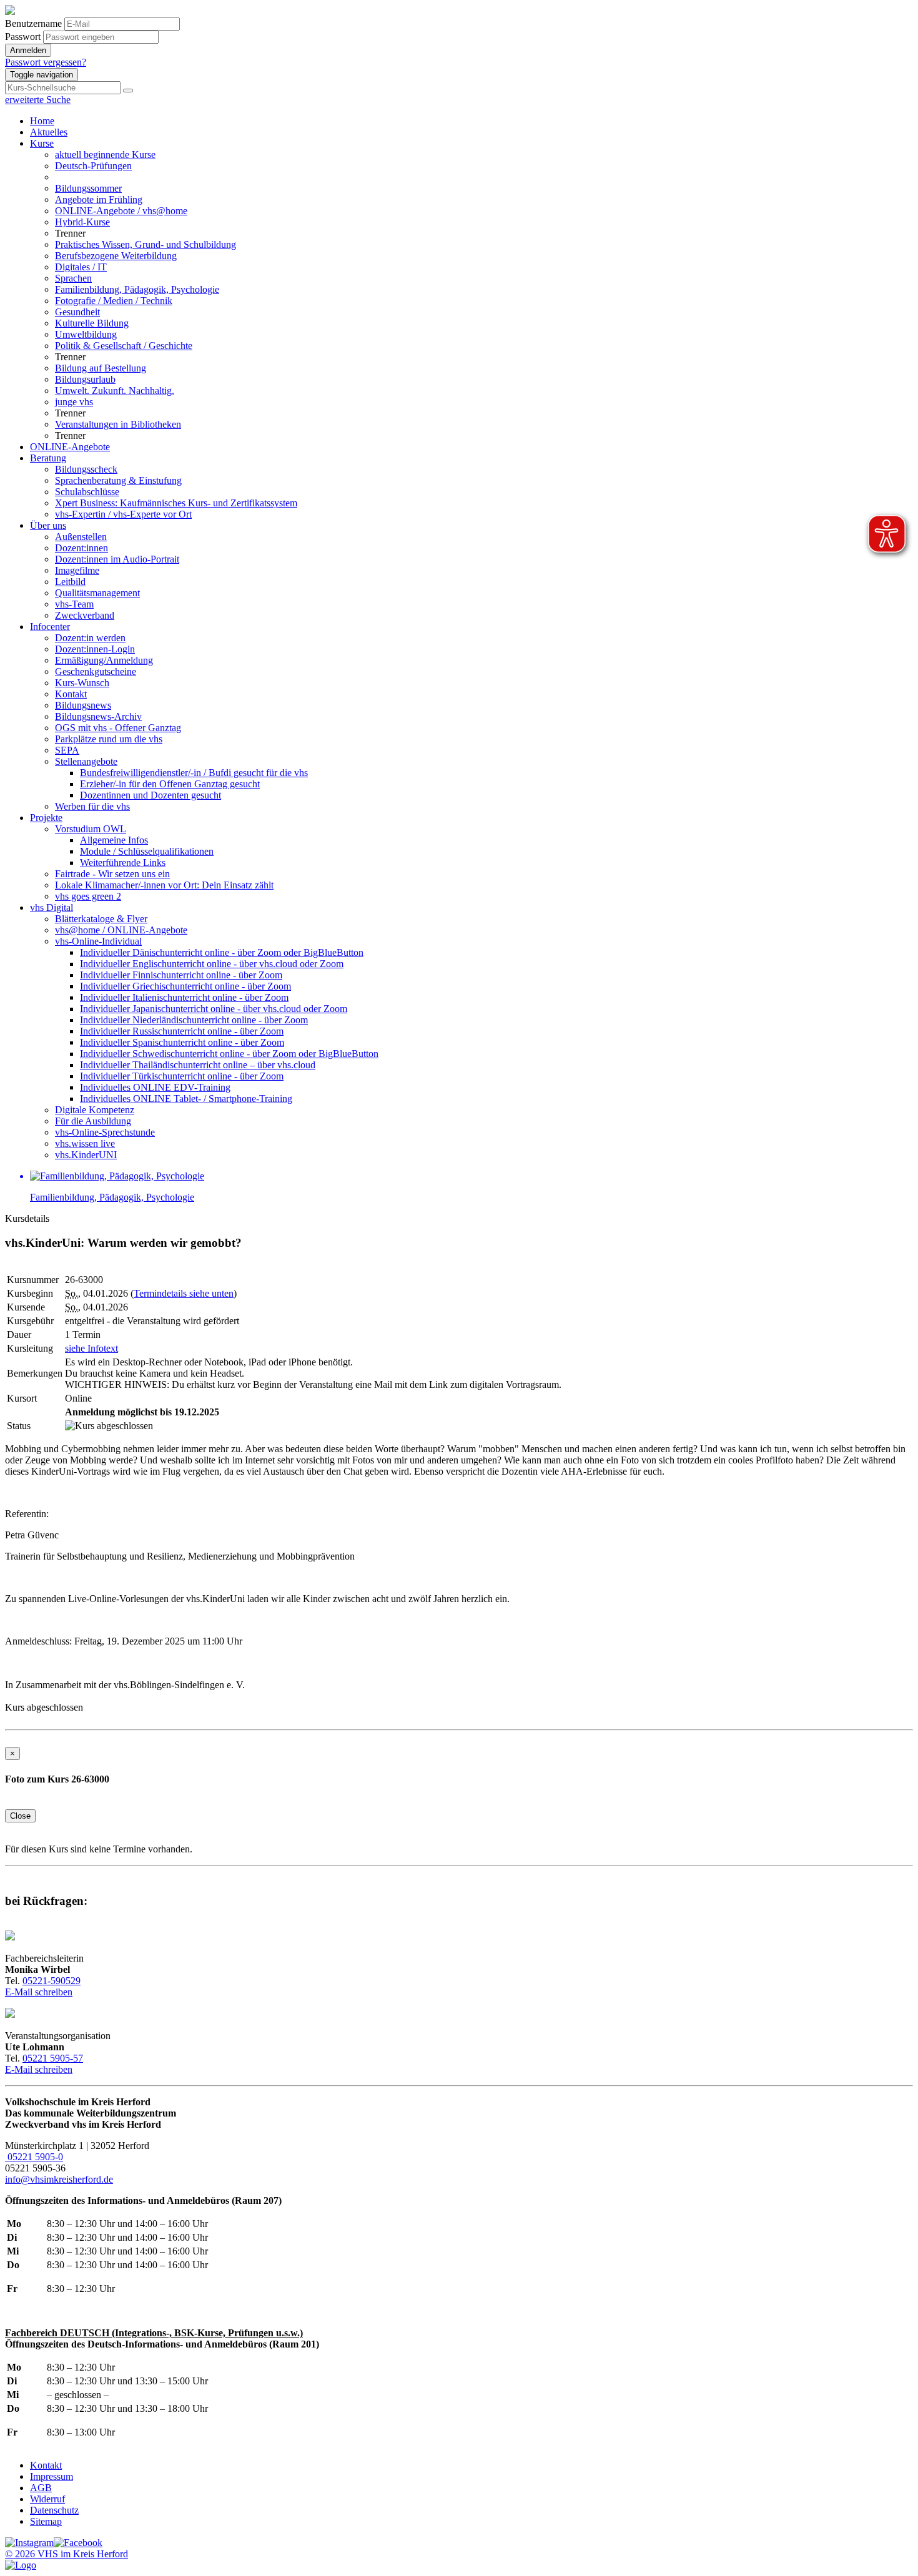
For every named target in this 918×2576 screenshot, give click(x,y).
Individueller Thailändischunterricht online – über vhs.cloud (198, 1065)
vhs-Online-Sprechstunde (105, 1132)
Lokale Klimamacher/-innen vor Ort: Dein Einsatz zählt (164, 885)
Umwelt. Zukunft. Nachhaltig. (115, 391)
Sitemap (46, 2521)
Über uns (48, 525)
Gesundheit (77, 312)
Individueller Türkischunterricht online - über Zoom (182, 1076)
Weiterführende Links (123, 863)
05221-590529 (52, 1981)
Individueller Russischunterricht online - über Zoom (182, 1031)
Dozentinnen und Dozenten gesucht (151, 795)
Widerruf (47, 2499)
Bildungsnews (83, 705)
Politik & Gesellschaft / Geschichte (124, 346)
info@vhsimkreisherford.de (59, 2179)
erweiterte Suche (38, 100)
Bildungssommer (88, 188)
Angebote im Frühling (99, 199)
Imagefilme (77, 570)
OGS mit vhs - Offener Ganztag (118, 728)
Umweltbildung (86, 334)
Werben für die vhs (92, 806)
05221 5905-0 (34, 2157)
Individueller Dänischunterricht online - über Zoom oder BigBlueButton (222, 952)
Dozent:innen (81, 548)
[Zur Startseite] (10, 12)
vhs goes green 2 (88, 896)
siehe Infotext (91, 1348)
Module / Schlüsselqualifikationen (147, 851)
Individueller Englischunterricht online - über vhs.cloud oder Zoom (212, 964)
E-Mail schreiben (39, 1992)
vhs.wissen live (85, 1143)
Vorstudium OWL (91, 829)
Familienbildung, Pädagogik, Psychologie (137, 289)
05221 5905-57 (53, 2058)
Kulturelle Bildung (92, 323)
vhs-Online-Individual (98, 941)
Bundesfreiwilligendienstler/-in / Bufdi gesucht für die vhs (194, 773)
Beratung (48, 458)
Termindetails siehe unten (184, 1293)
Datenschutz (54, 2510)
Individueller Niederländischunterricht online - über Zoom (194, 1020)
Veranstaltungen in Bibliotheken (118, 424)
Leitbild (70, 582)
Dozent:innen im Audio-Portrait (117, 559)
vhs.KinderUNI (86, 1155)
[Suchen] (128, 91)
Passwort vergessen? (46, 62)
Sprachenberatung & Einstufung (118, 480)
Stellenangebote (86, 761)
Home (42, 121)
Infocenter (50, 627)
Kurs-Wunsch (82, 683)
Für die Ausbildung (93, 1121)
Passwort (23, 37)
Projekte (46, 818)
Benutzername (33, 23)
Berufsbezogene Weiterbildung (116, 256)
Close (20, 1816)
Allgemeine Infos (114, 840)
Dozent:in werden (90, 638)
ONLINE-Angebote (70, 447)
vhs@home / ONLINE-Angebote (121, 930)
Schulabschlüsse (87, 492)
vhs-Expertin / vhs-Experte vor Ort (123, 514)
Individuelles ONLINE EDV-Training (155, 1087)
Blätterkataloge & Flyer (101, 919)
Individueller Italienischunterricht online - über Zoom (184, 997)
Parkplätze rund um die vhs (109, 739)
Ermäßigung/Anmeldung (104, 660)
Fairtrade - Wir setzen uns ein (112, 874)
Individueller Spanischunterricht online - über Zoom (182, 1042)
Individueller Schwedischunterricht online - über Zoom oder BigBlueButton (229, 1054)
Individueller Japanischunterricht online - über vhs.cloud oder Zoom (214, 1009)
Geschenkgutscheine (96, 671)
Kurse (42, 143)
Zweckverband (85, 615)
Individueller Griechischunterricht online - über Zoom (185, 986)
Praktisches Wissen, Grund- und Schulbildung (146, 244)
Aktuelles (49, 132)
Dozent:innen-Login (95, 649)
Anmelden (28, 50)
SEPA (67, 750)
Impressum (52, 2476)
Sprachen (73, 278)
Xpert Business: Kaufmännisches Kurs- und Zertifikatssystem (176, 503)
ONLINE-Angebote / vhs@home (121, 211)
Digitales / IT (81, 267)
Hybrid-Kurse (82, 222)
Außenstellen (81, 537)
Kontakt (71, 694)
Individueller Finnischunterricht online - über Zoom (181, 975)
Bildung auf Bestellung (101, 368)
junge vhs (74, 402)
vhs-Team (74, 604)
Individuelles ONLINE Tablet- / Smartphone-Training (186, 1099)
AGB (41, 2488)
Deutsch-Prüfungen (93, 166)
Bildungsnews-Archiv (98, 716)
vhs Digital (52, 907)
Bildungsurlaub (85, 379)
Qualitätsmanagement (97, 593)
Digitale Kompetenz (95, 1110)
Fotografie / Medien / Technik (114, 301)
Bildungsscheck (86, 469)
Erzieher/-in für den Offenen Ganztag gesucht (170, 784)
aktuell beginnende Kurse (105, 155)
